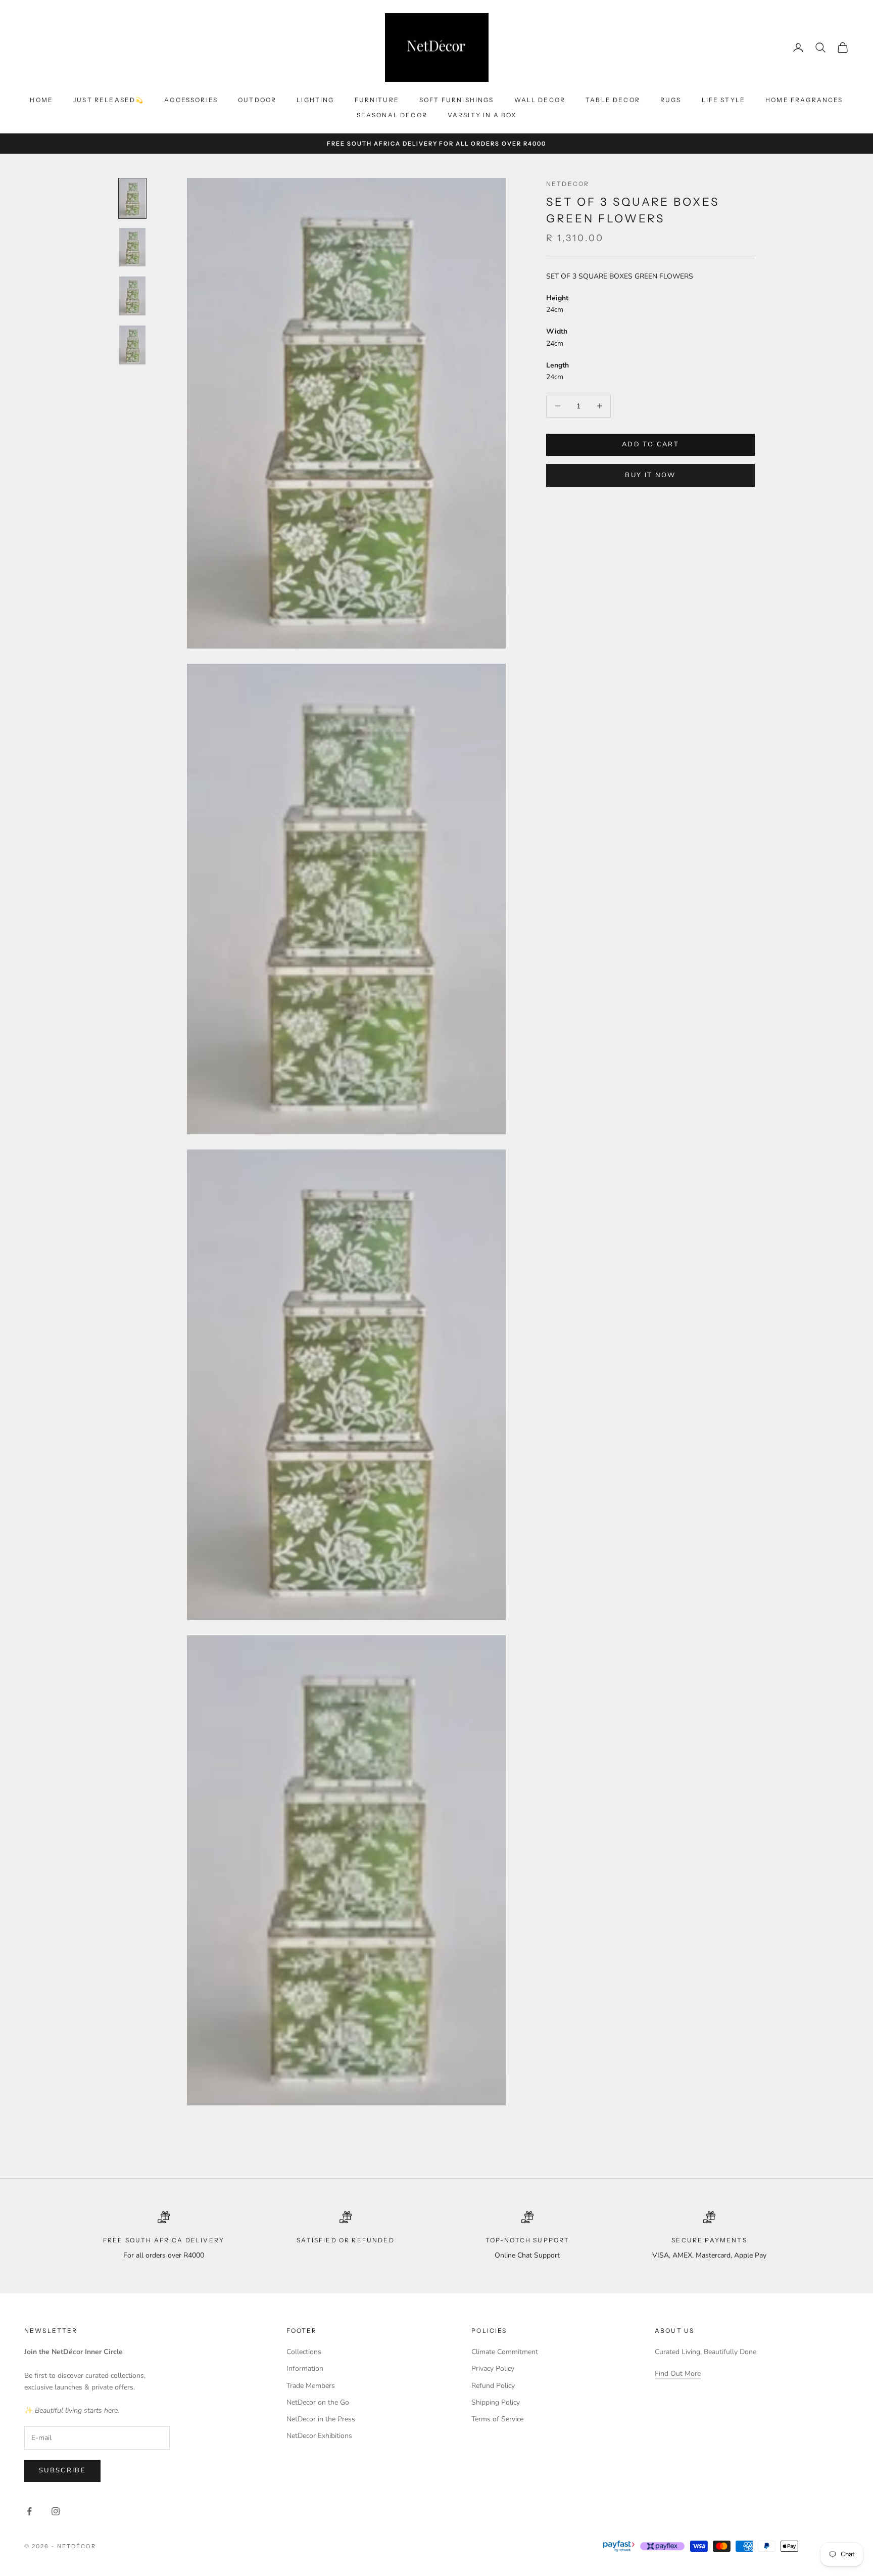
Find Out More (678, 2374)
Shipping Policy (496, 2402)
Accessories (191, 100)
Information (305, 2368)
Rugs (671, 100)
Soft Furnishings (457, 100)
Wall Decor (540, 100)
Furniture (377, 100)
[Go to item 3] (132, 296)
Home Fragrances (804, 100)
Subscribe (62, 2470)
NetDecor (568, 184)
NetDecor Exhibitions (319, 2436)
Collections (304, 2352)
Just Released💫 (109, 100)
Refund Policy (493, 2386)
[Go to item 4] (132, 345)
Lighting (315, 100)
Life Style (724, 100)
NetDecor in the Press (321, 2419)
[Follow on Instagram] (56, 2511)
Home (41, 100)
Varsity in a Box (482, 115)
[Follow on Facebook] (29, 2511)
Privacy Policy (493, 2368)
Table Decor (613, 100)
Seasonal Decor (392, 115)
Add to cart (650, 444)
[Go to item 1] (132, 198)
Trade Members (311, 2386)
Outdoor (257, 100)
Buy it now (650, 475)
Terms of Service (497, 2419)
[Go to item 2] (132, 247)
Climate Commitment (505, 2352)
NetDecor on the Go (318, 2402)
